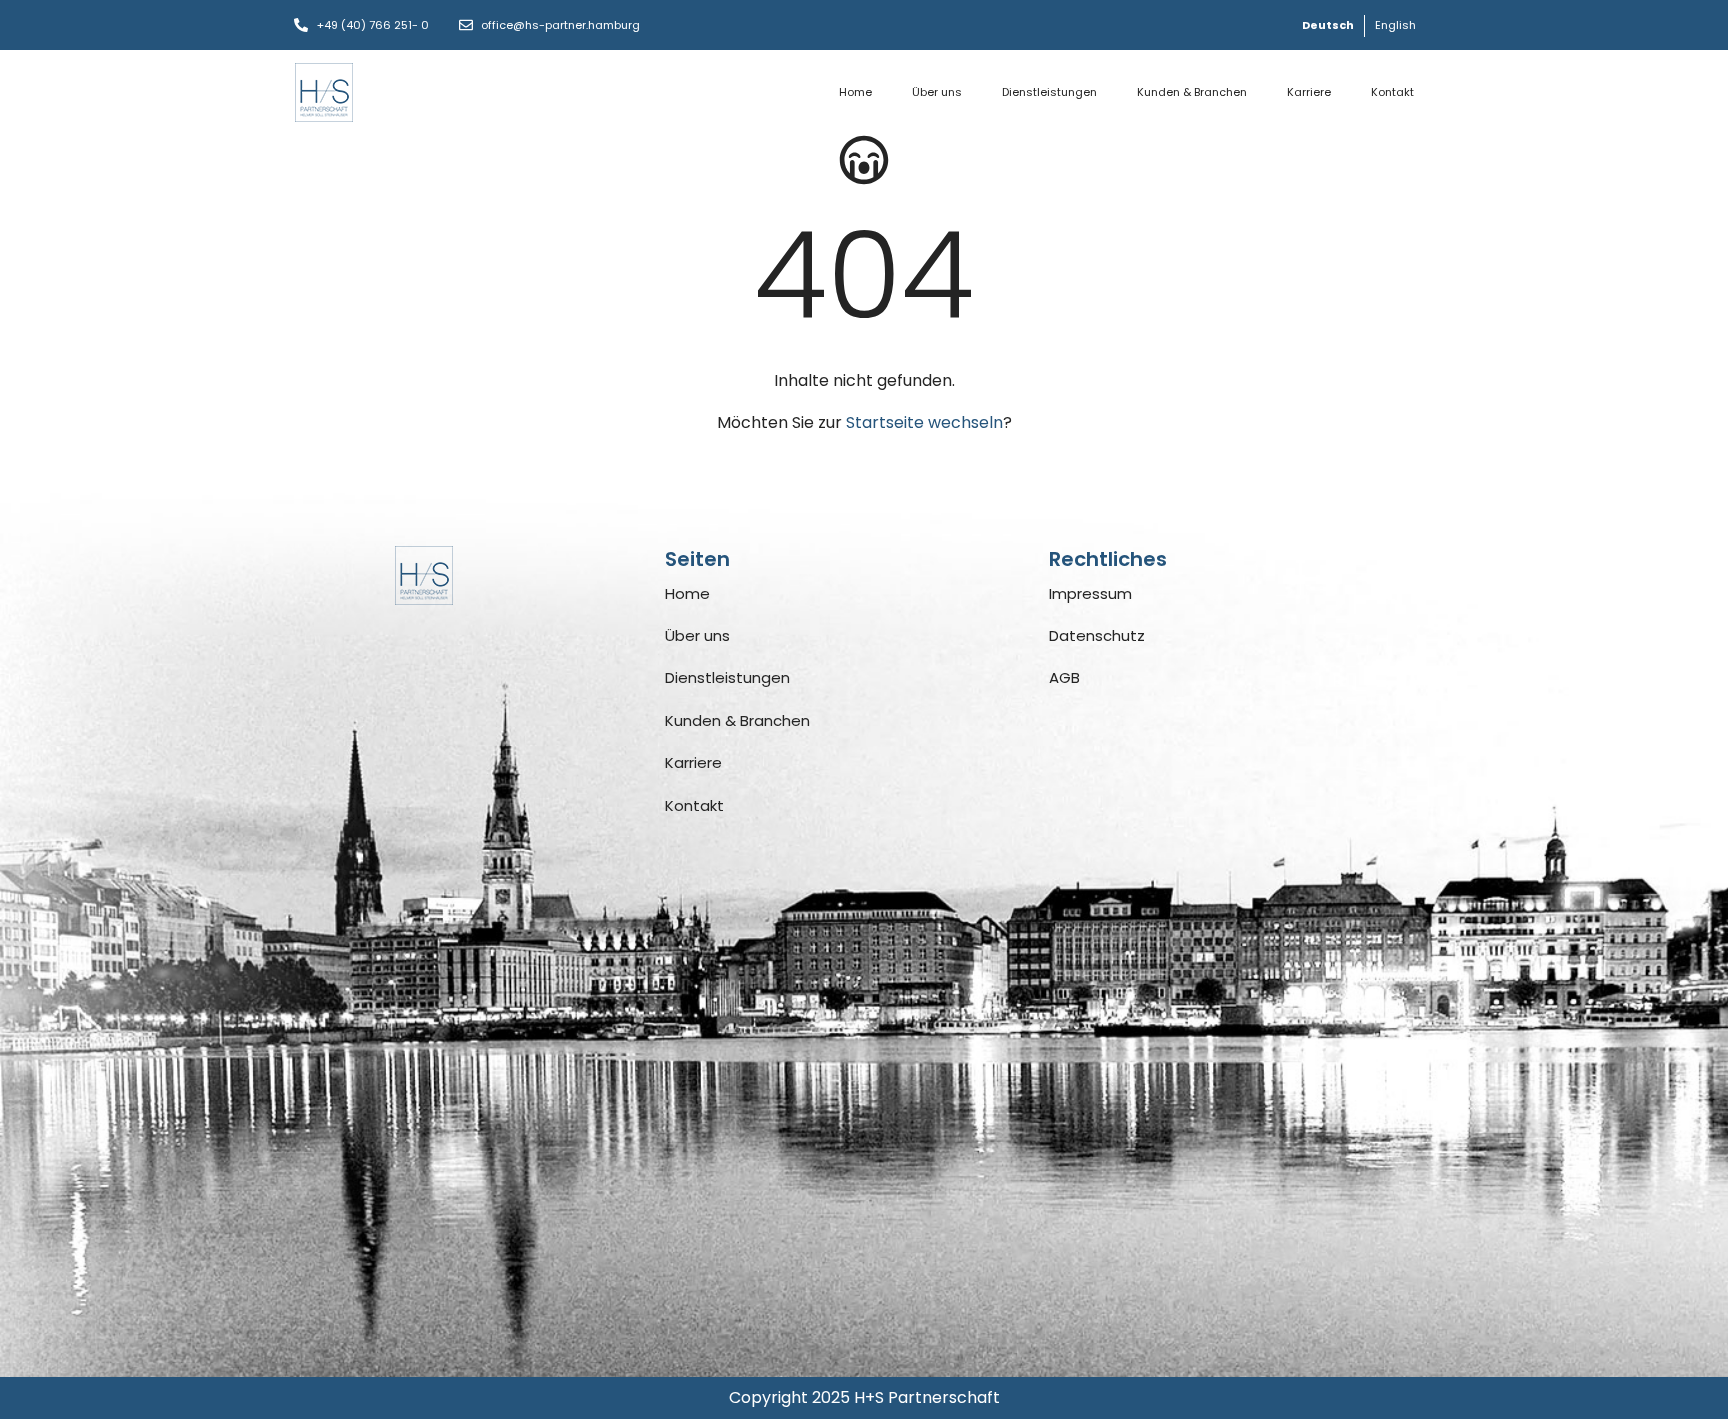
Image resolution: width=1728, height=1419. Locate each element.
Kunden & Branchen (1192, 92)
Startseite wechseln (924, 422)
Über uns (937, 92)
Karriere (1309, 92)
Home (855, 92)
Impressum (1090, 593)
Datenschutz (1097, 635)
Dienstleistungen (1049, 92)
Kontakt (1392, 92)
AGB (1064, 677)
